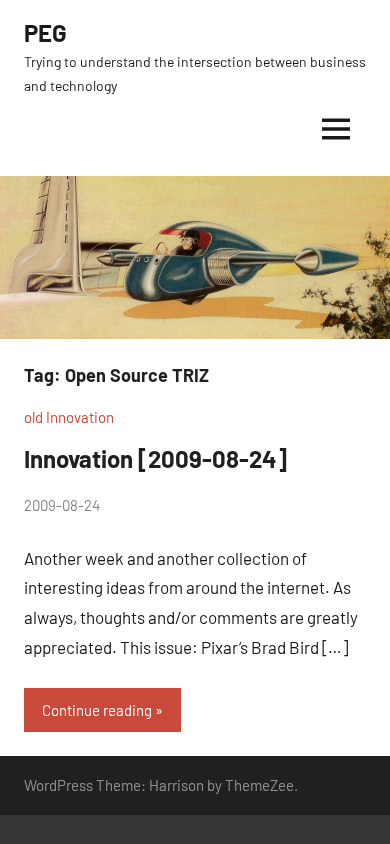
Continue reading (97, 710)
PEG (45, 32)
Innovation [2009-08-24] (155, 458)
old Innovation (69, 417)
